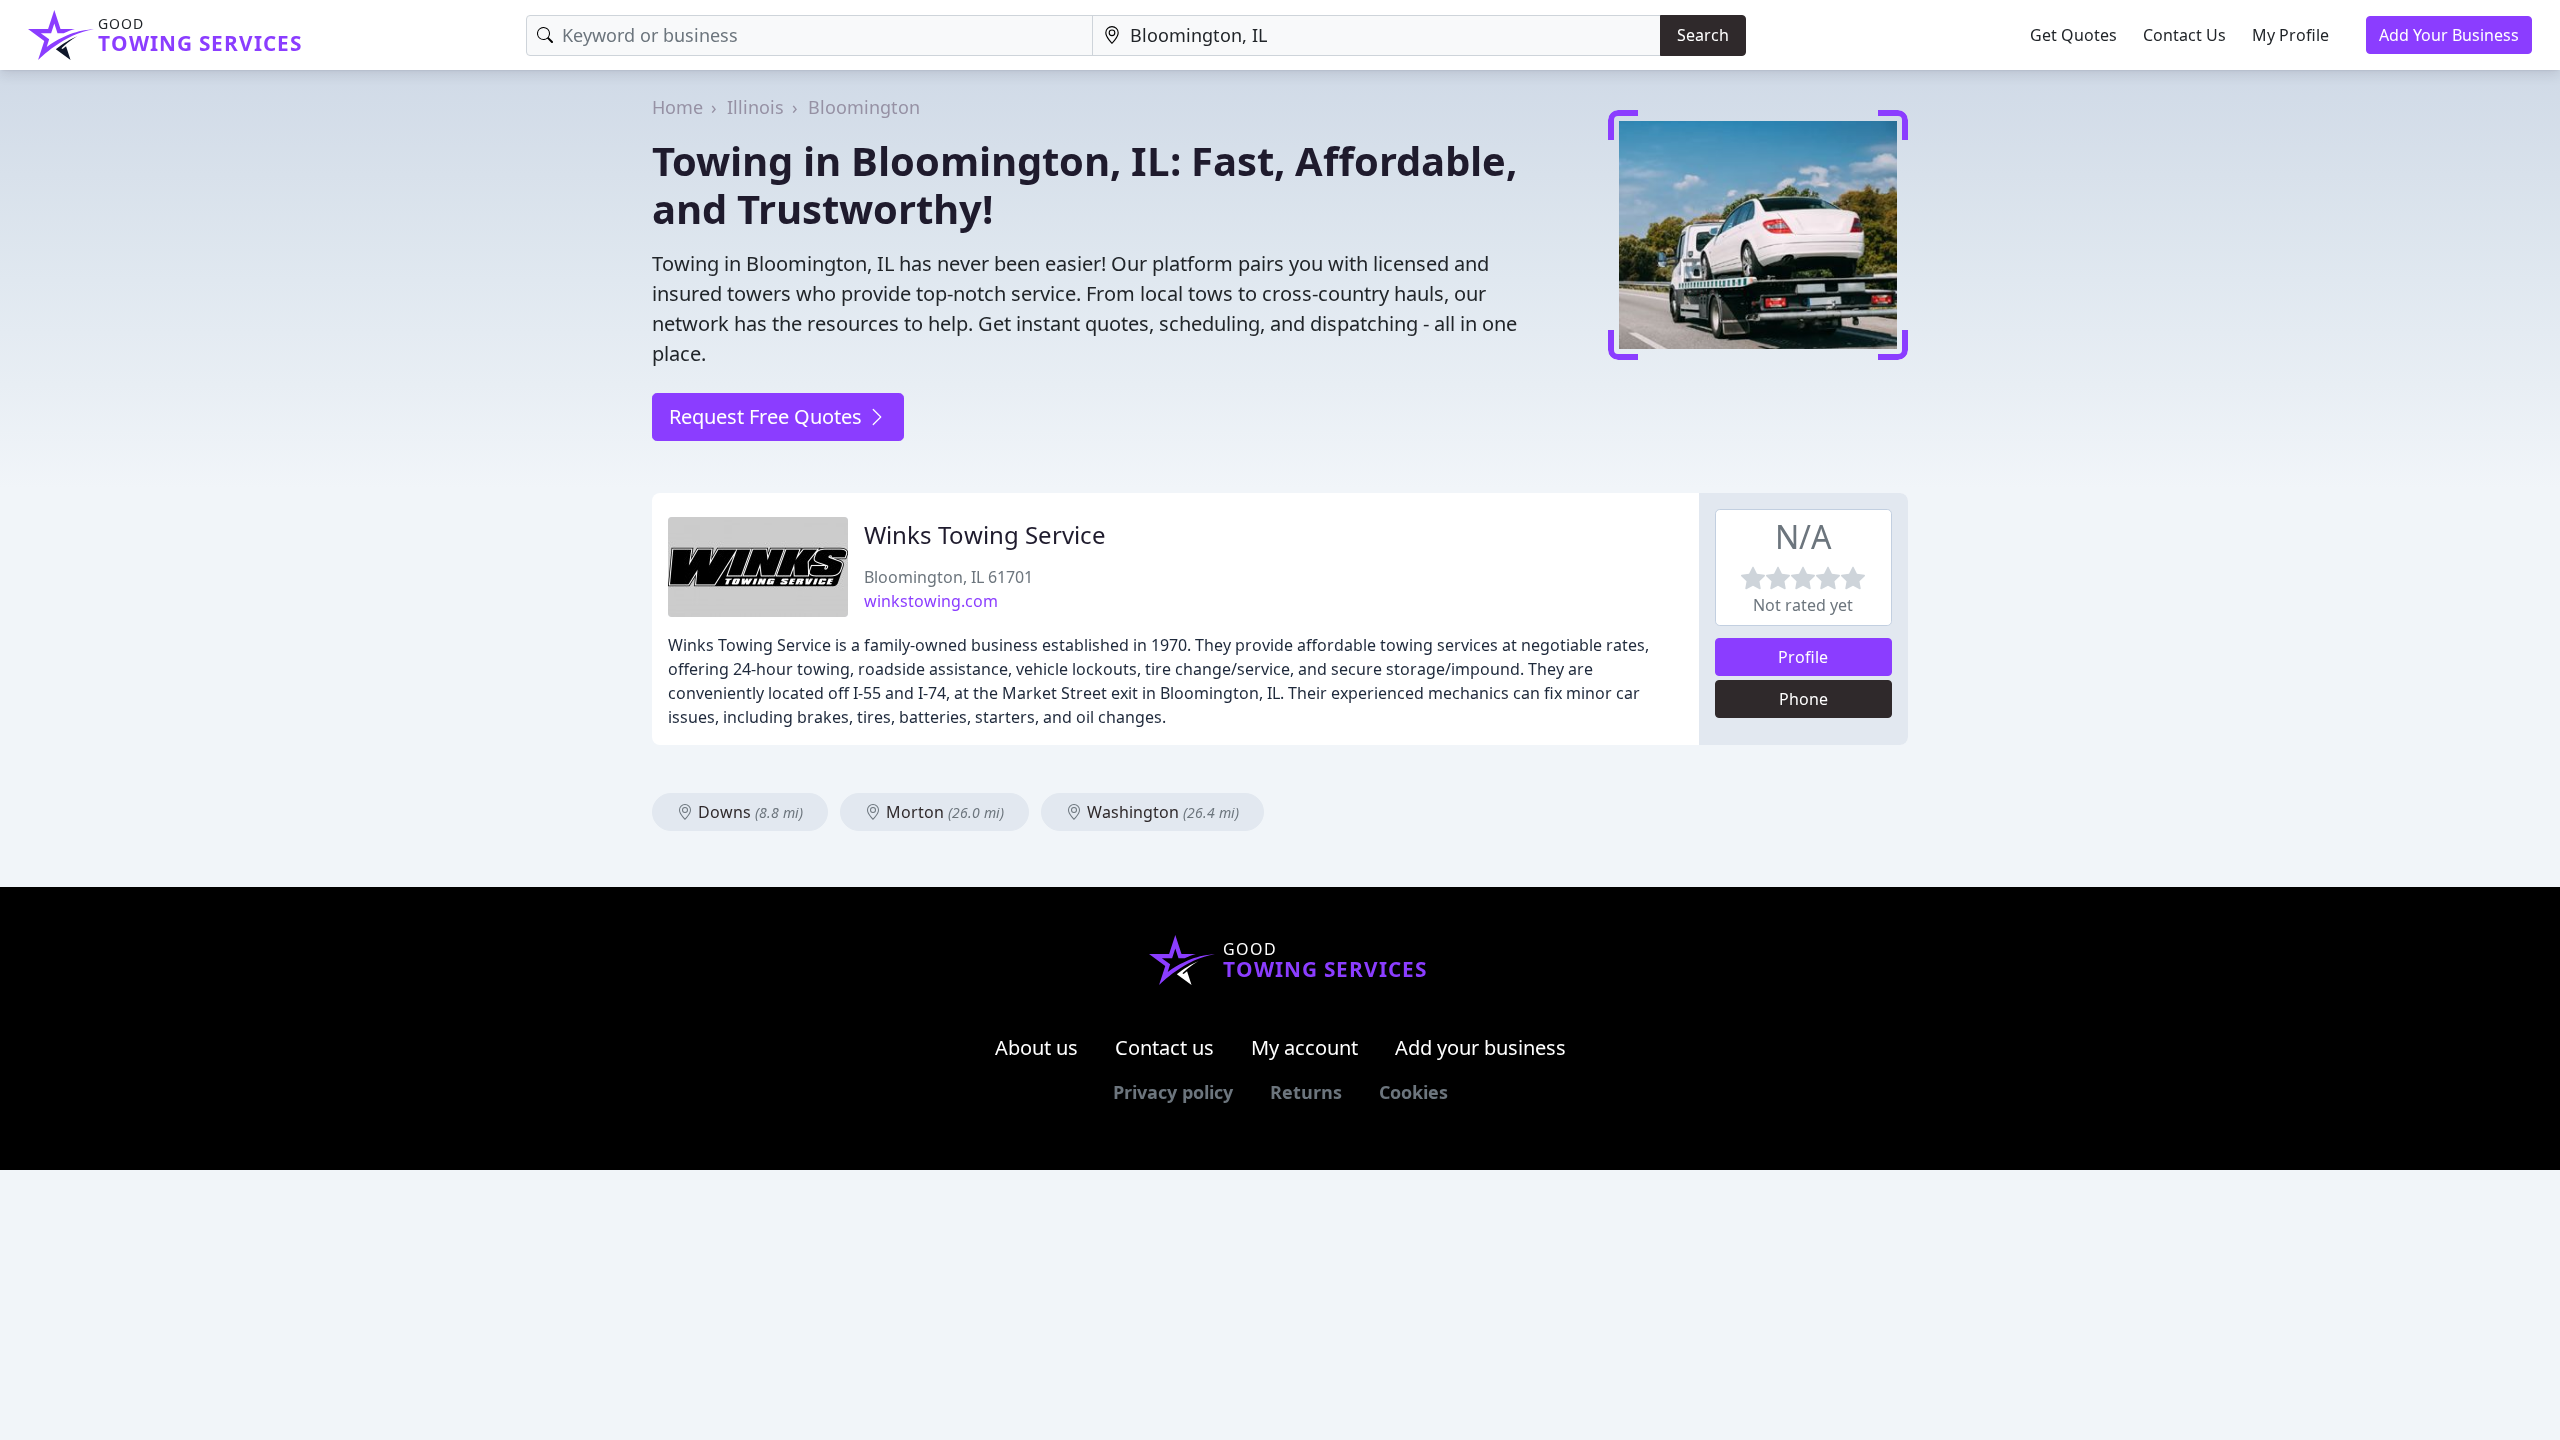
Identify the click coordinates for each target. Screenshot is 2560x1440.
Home (677, 107)
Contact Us (2184, 35)
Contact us (1164, 1047)
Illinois (755, 107)
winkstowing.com (931, 601)
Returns (1306, 1092)
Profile (1803, 657)
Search (1703, 35)
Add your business (1480, 1047)
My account (1304, 1047)
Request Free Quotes (768, 416)
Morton (943, 812)
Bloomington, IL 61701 (948, 577)
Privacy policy (1173, 1092)
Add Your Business (2449, 35)
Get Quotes (2073, 35)
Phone (1803, 699)
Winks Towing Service (985, 534)
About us (1036, 1047)
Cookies (1413, 1092)
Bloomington (864, 107)
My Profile (2290, 35)
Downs (748, 812)
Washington (1161, 812)
